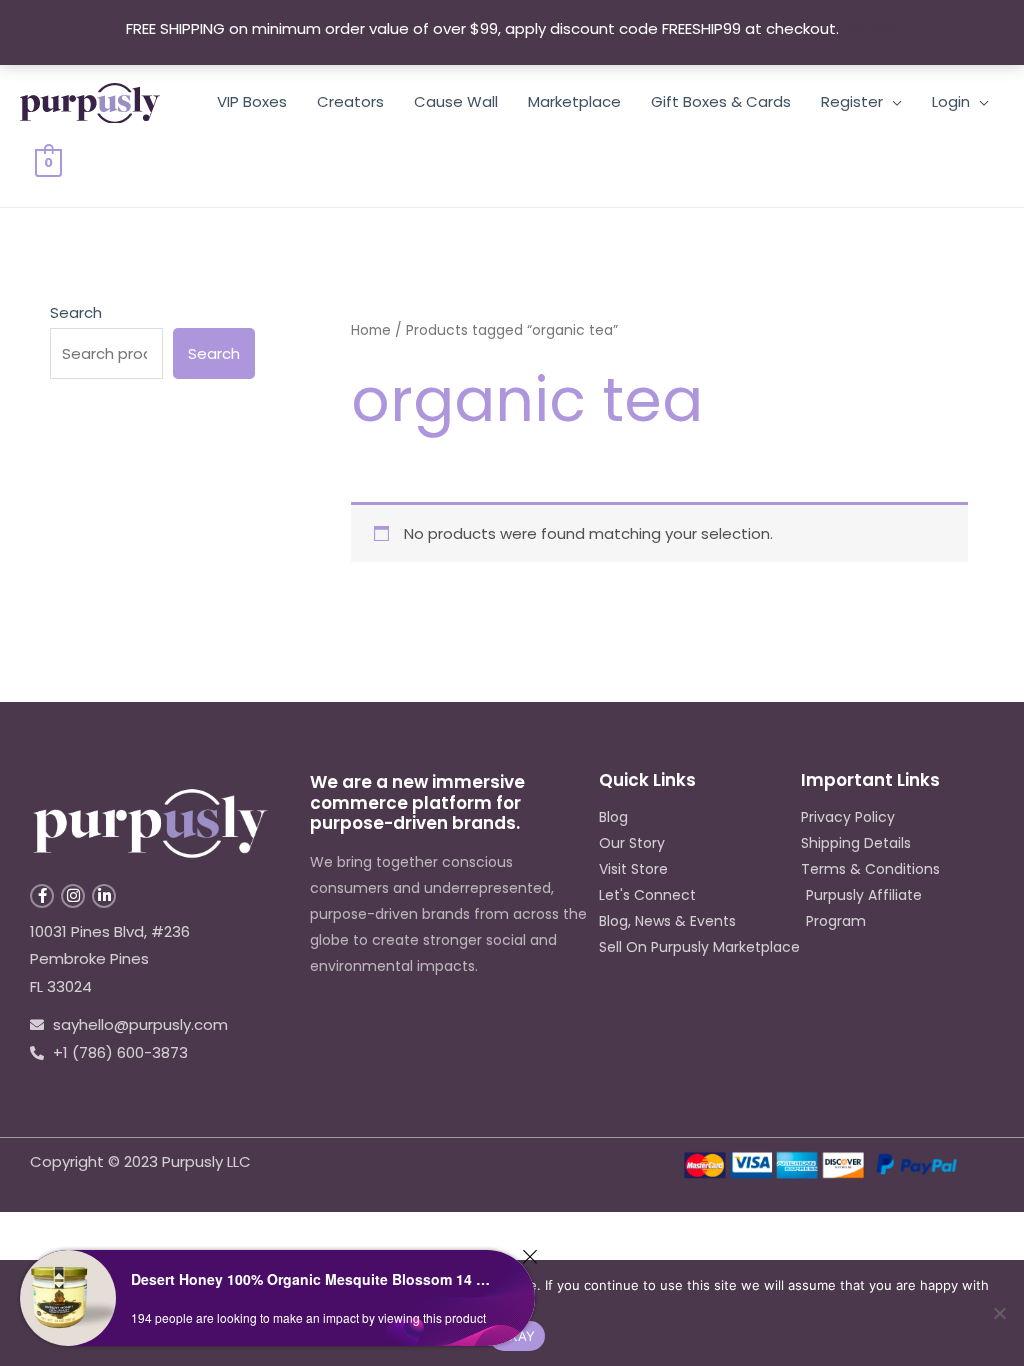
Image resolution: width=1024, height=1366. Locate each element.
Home (371, 330)
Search (76, 312)
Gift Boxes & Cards (721, 101)
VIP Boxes (252, 101)
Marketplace (574, 101)
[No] (999, 1313)
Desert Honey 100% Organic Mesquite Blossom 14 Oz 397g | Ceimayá (315, 1279)
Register (852, 101)
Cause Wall (456, 101)
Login (951, 101)
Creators (350, 101)
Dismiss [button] (870, 28)
